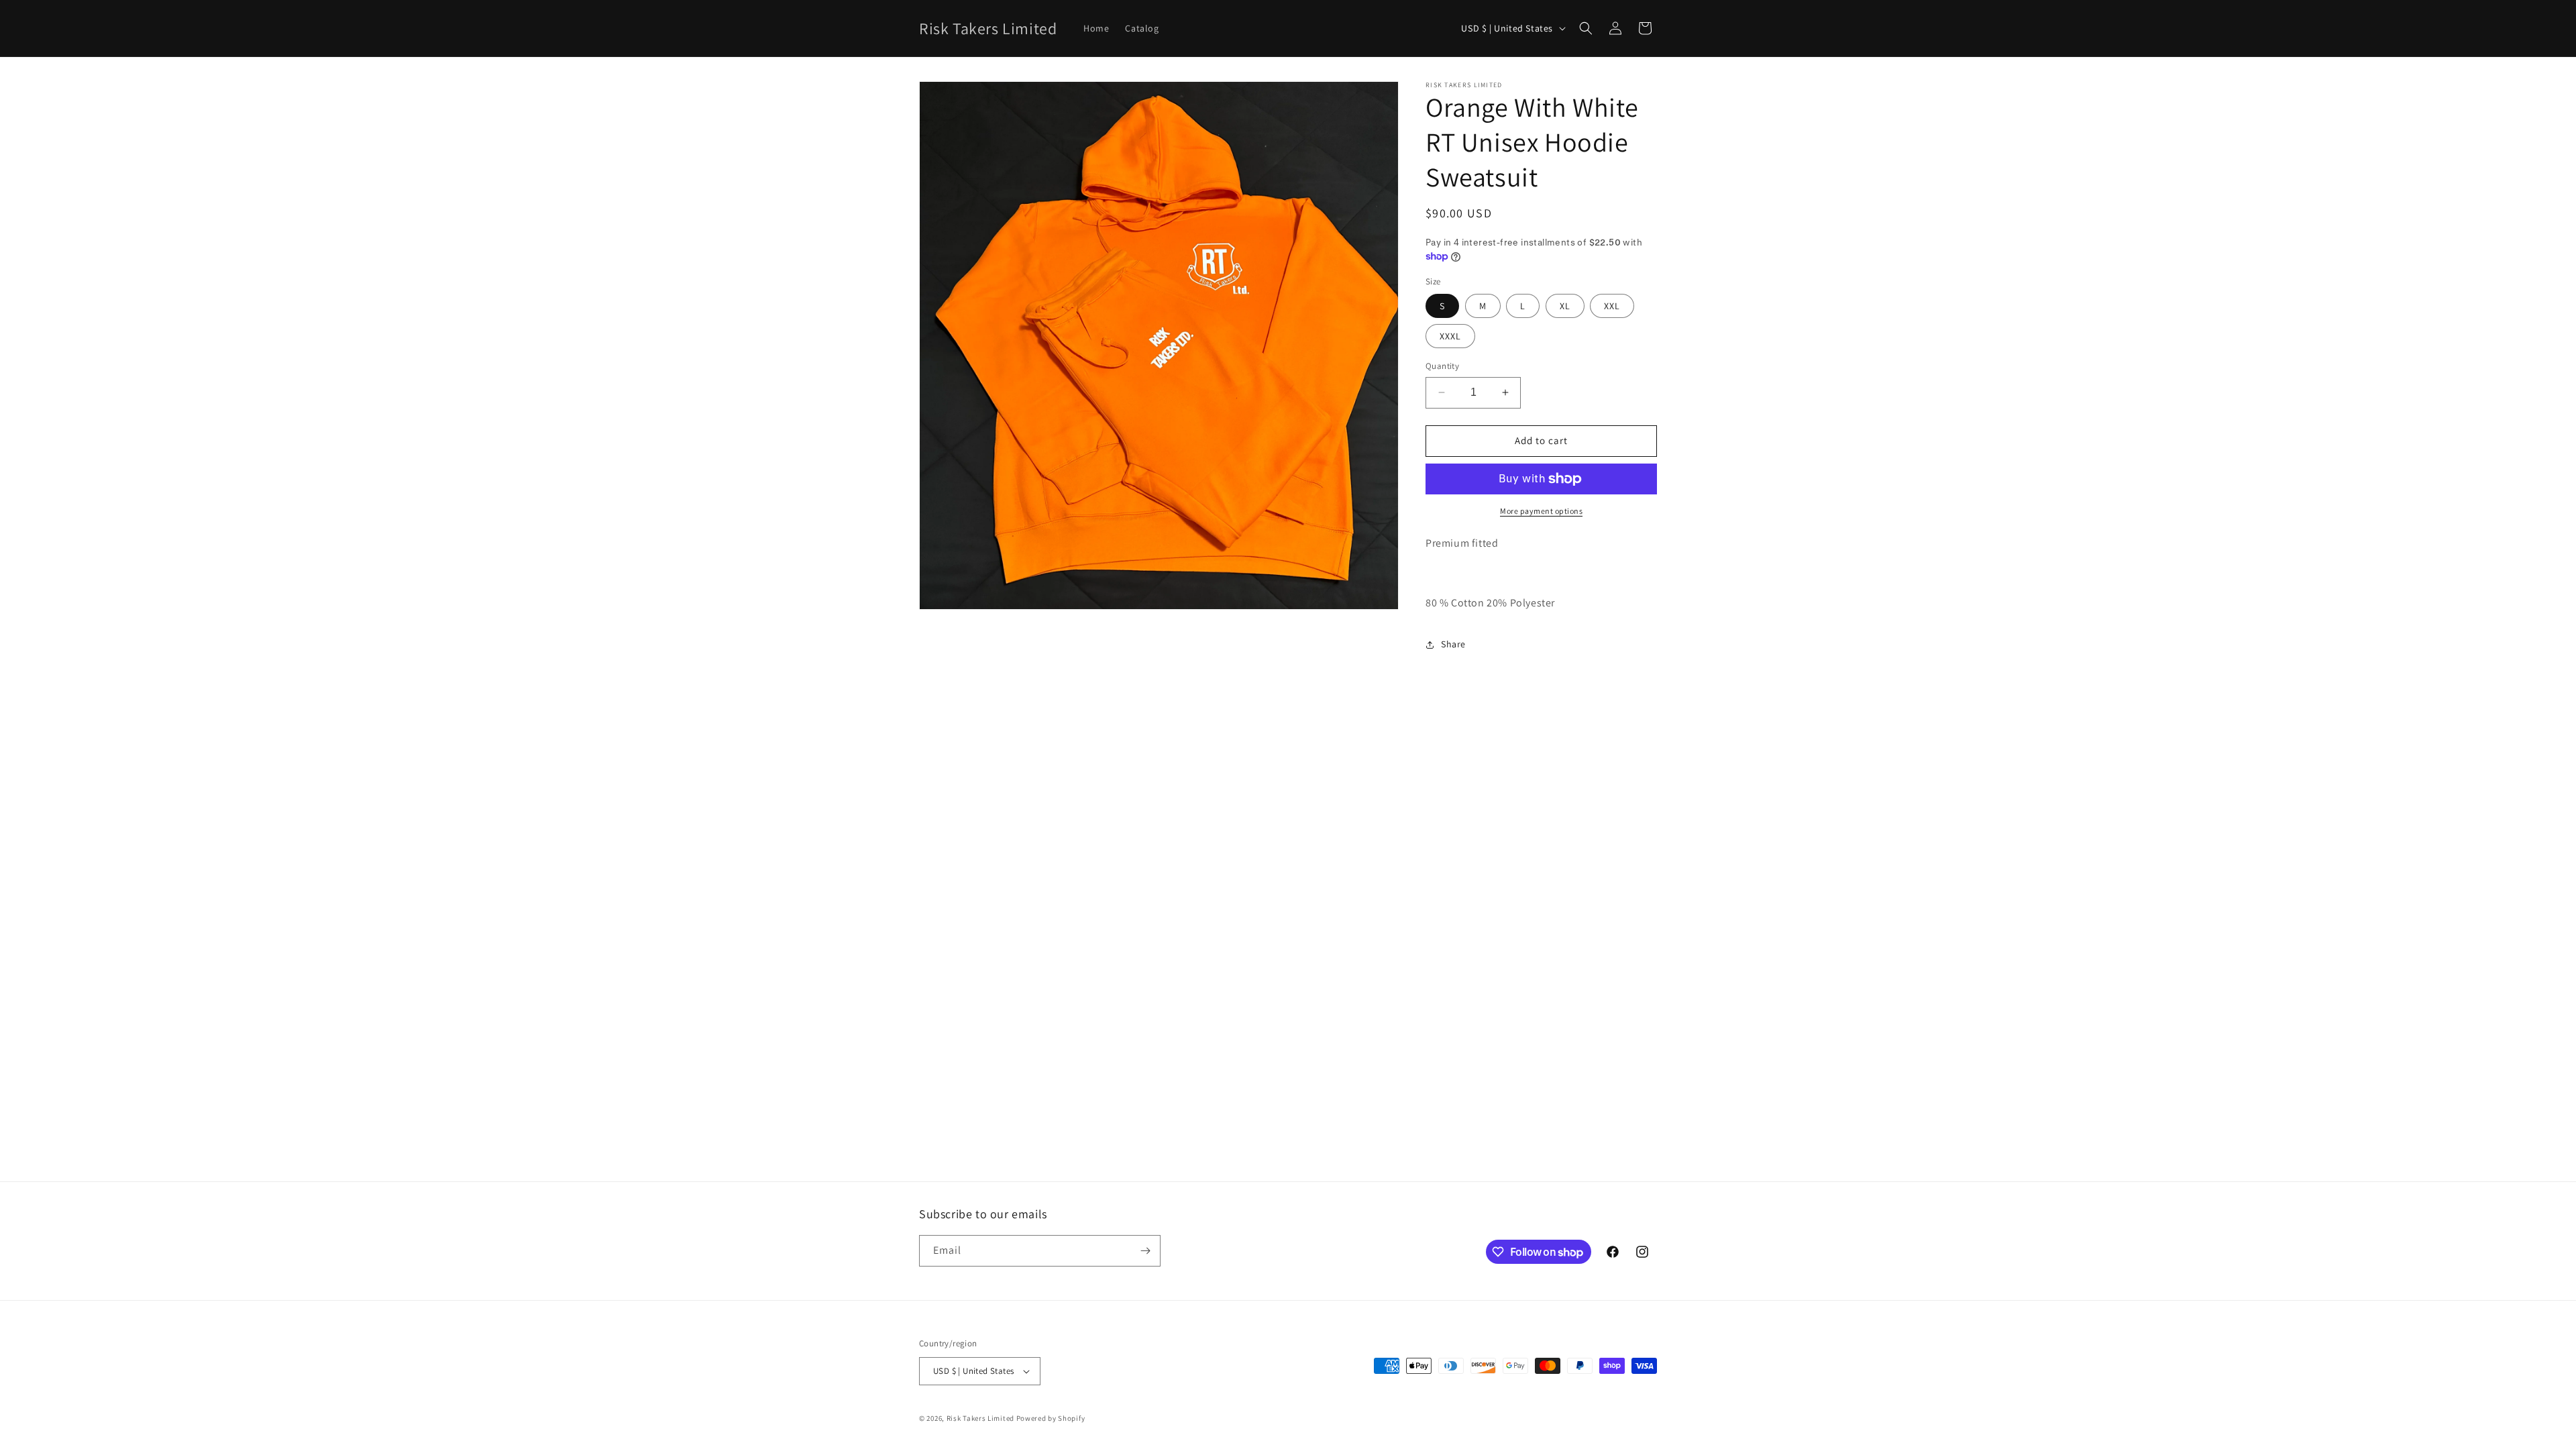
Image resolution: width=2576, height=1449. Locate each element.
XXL (1612, 306)
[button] (1586, 28)
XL (1565, 306)
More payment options (1541, 511)
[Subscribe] (1145, 1251)
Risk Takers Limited (980, 1418)
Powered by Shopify (1051, 1418)
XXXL (1450, 336)
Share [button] (1453, 644)
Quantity (1442, 366)
